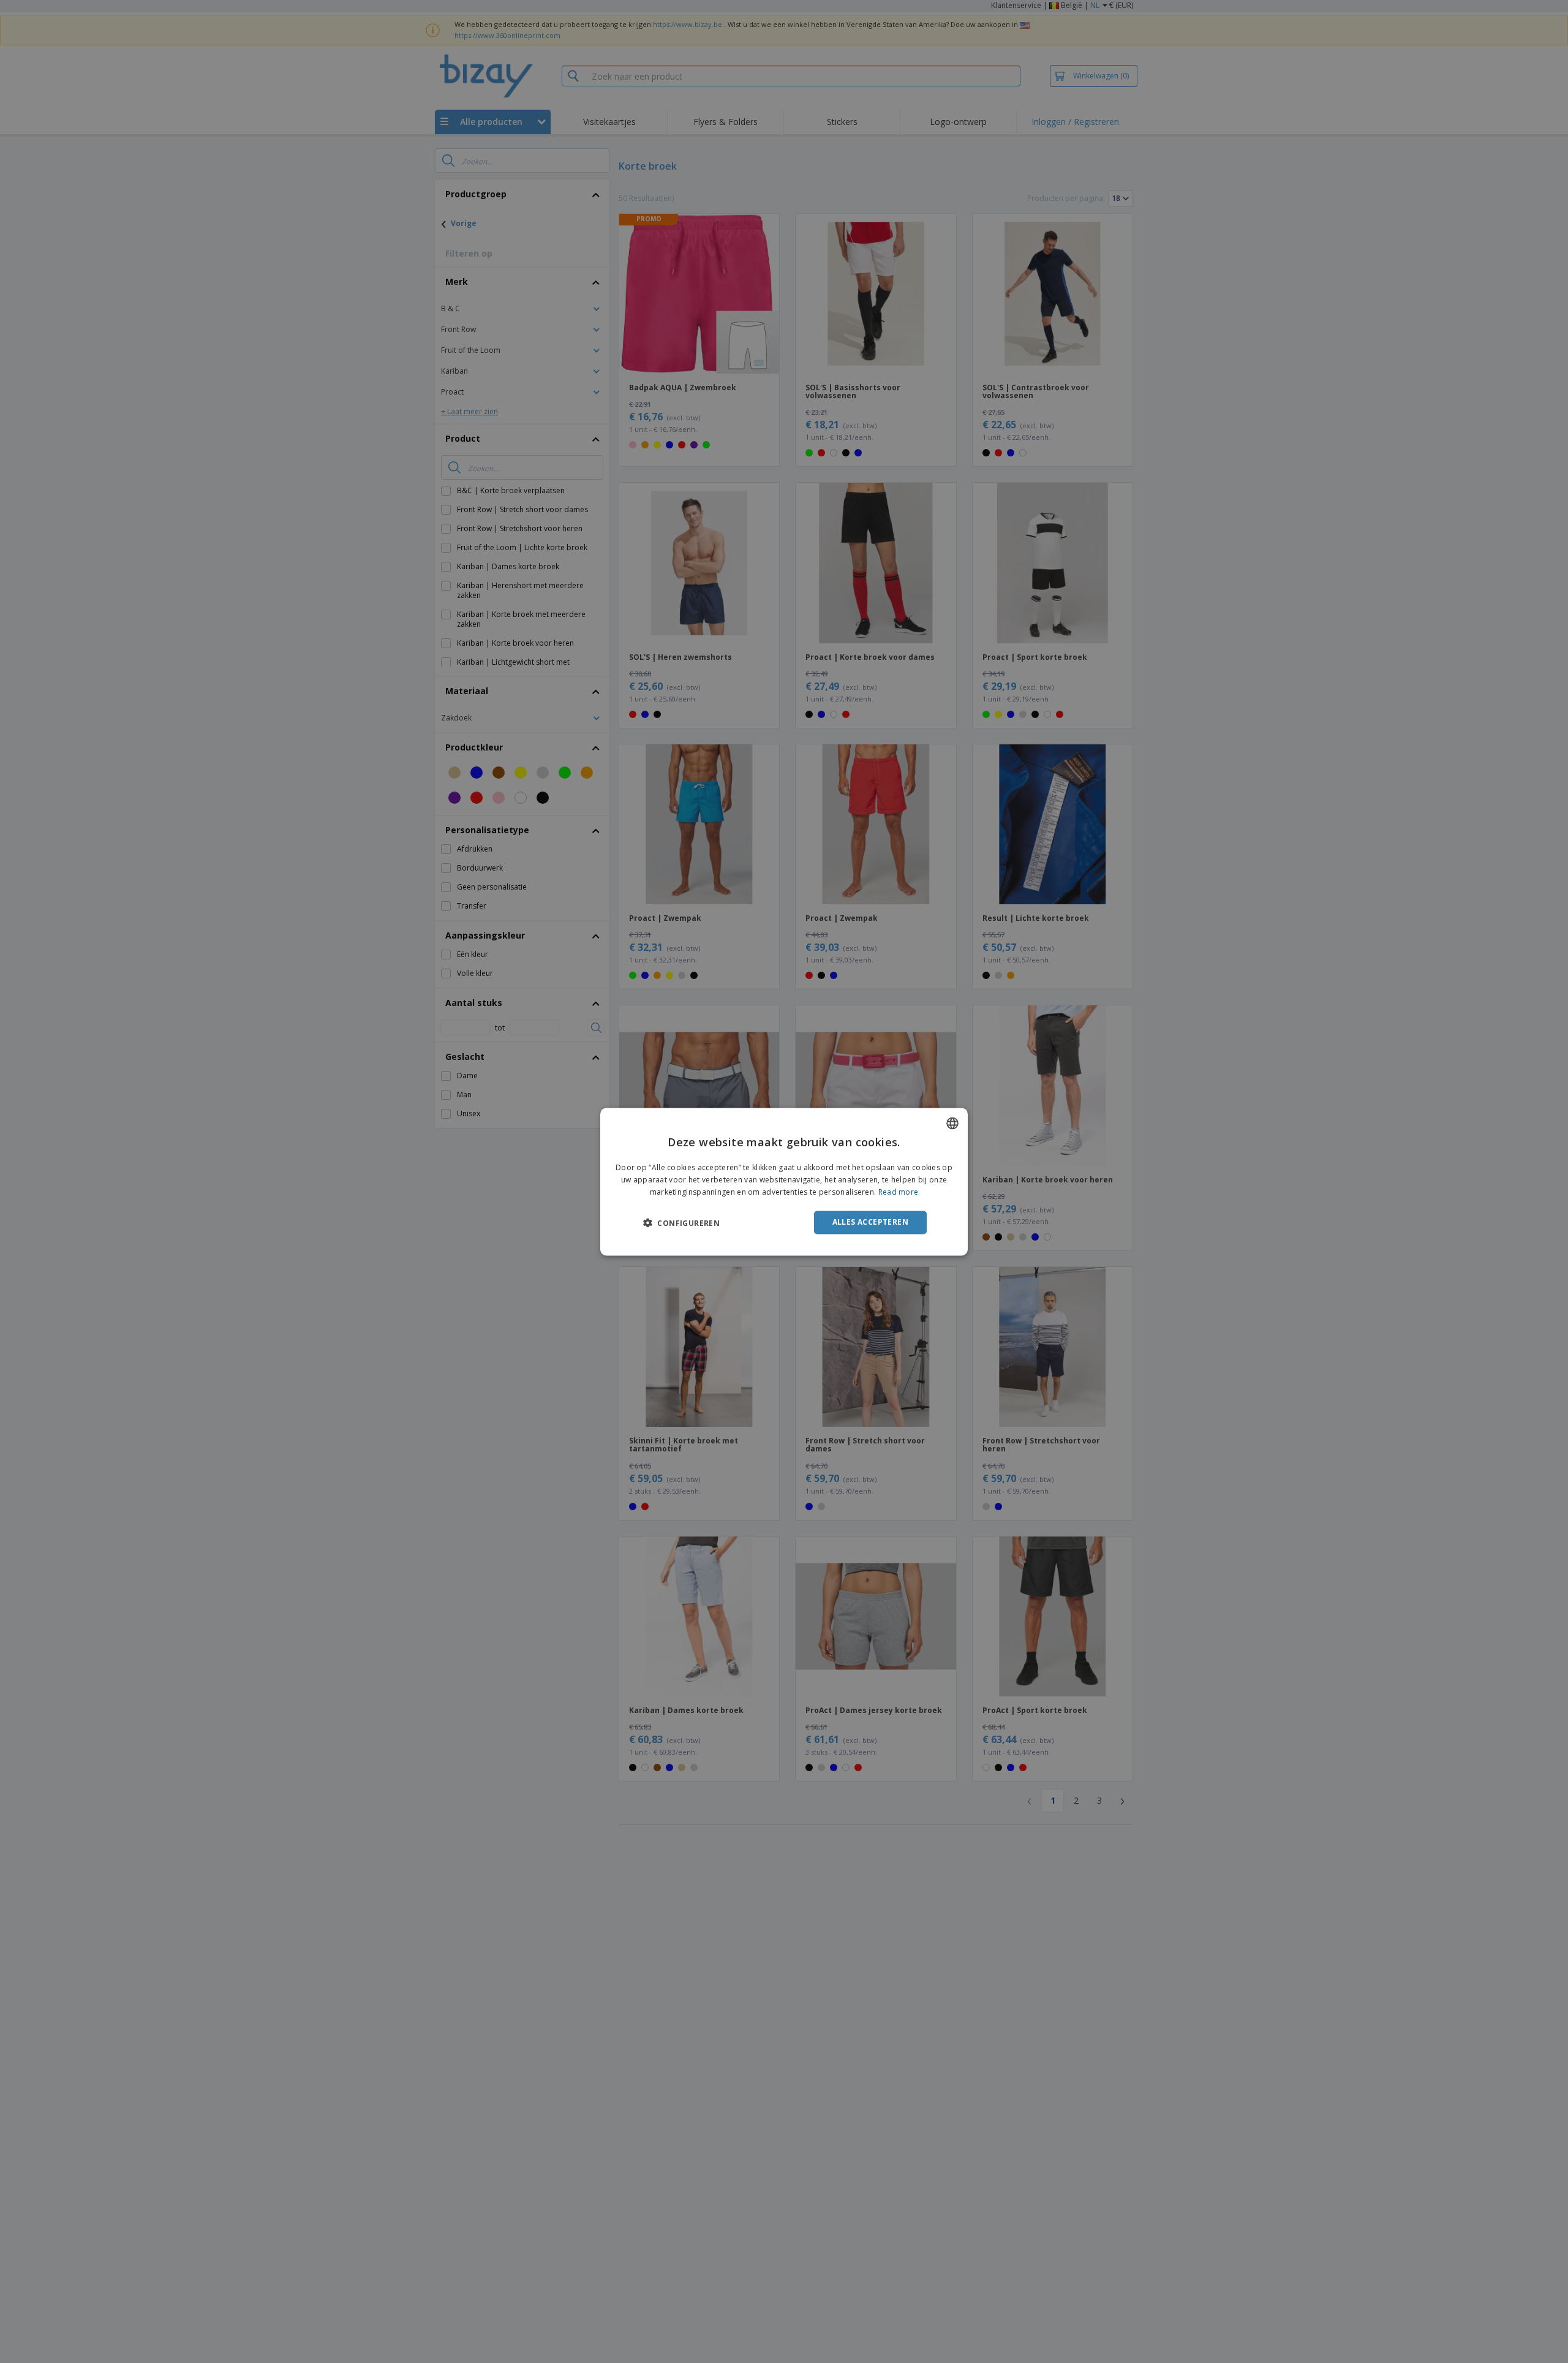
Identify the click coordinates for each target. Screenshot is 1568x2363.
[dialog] (784, 1181)
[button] (681, 1223)
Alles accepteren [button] (870, 1222)
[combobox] (952, 1123)
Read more (899, 1192)
